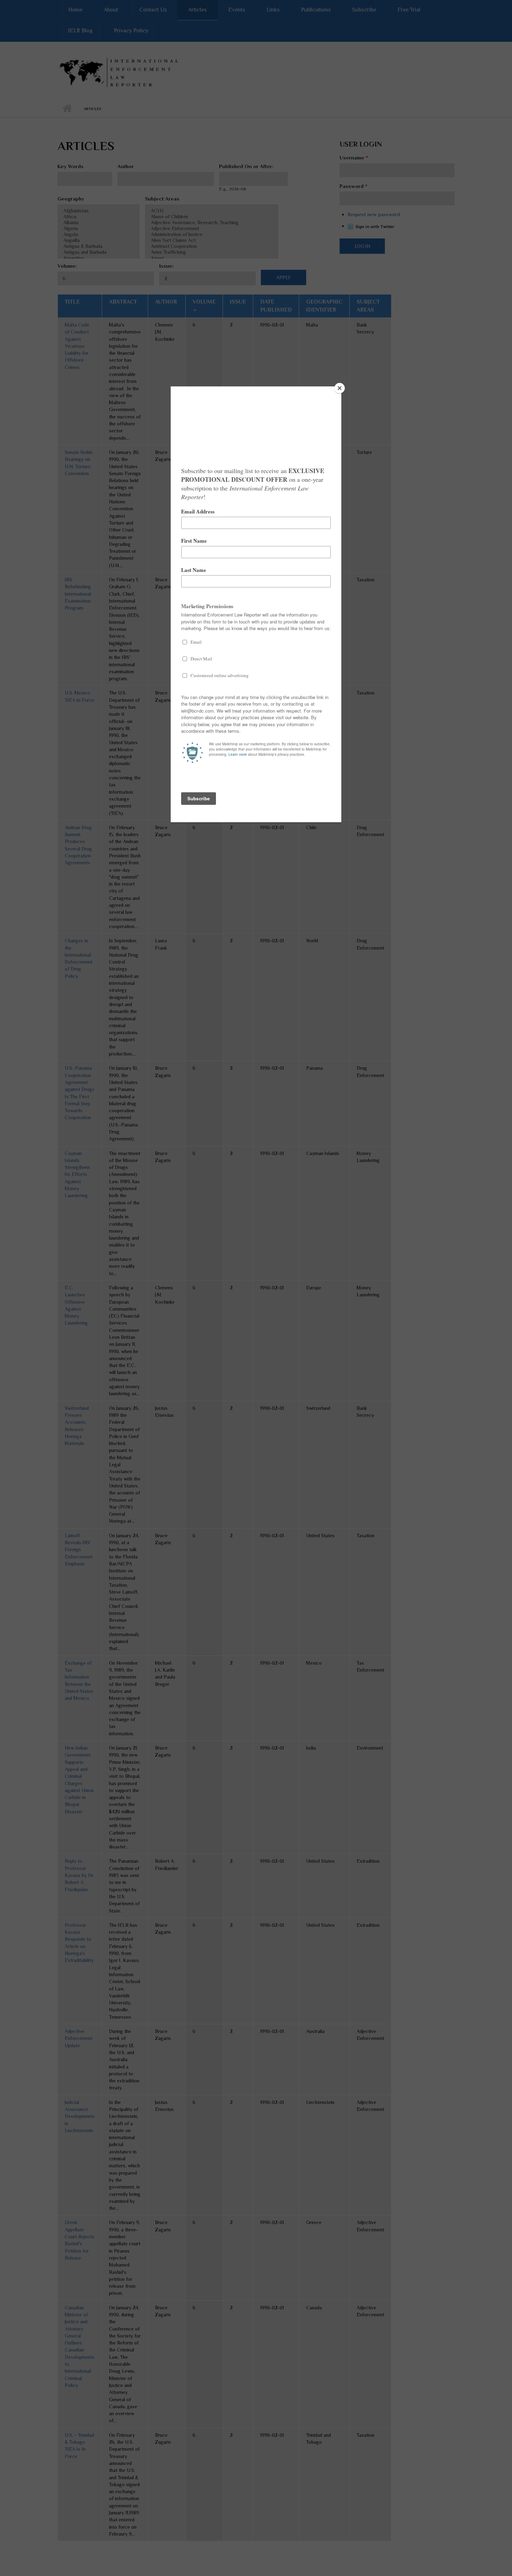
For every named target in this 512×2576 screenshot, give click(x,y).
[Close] (340, 388)
